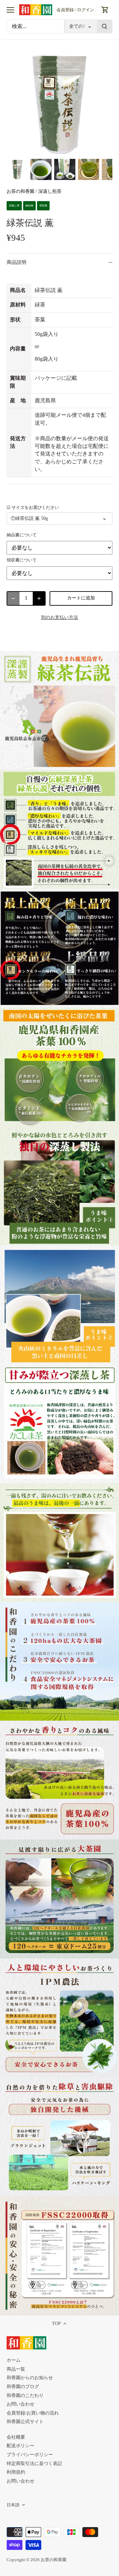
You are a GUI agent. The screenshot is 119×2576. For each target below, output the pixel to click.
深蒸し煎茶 (50, 191)
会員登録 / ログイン (75, 10)
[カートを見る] (105, 10)
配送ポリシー (20, 2446)
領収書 (43, 206)
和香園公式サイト (25, 2422)
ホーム (14, 2360)
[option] (17, 169)
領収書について (22, 560)
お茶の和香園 (20, 191)
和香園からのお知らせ (30, 2378)
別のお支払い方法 (59, 617)
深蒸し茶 (14, 206)
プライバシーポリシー (30, 2455)
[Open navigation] (10, 10)
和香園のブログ (23, 2387)
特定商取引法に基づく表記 (34, 2464)
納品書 (29, 206)
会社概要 (16, 2437)
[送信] (104, 26)
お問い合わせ (20, 2404)
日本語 (13, 2505)
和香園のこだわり (25, 2396)
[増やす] (39, 598)
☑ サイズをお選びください (33, 508)
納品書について (22, 535)
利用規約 (16, 2472)
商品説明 (17, 262)
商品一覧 (16, 2369)
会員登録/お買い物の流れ (33, 2413)
